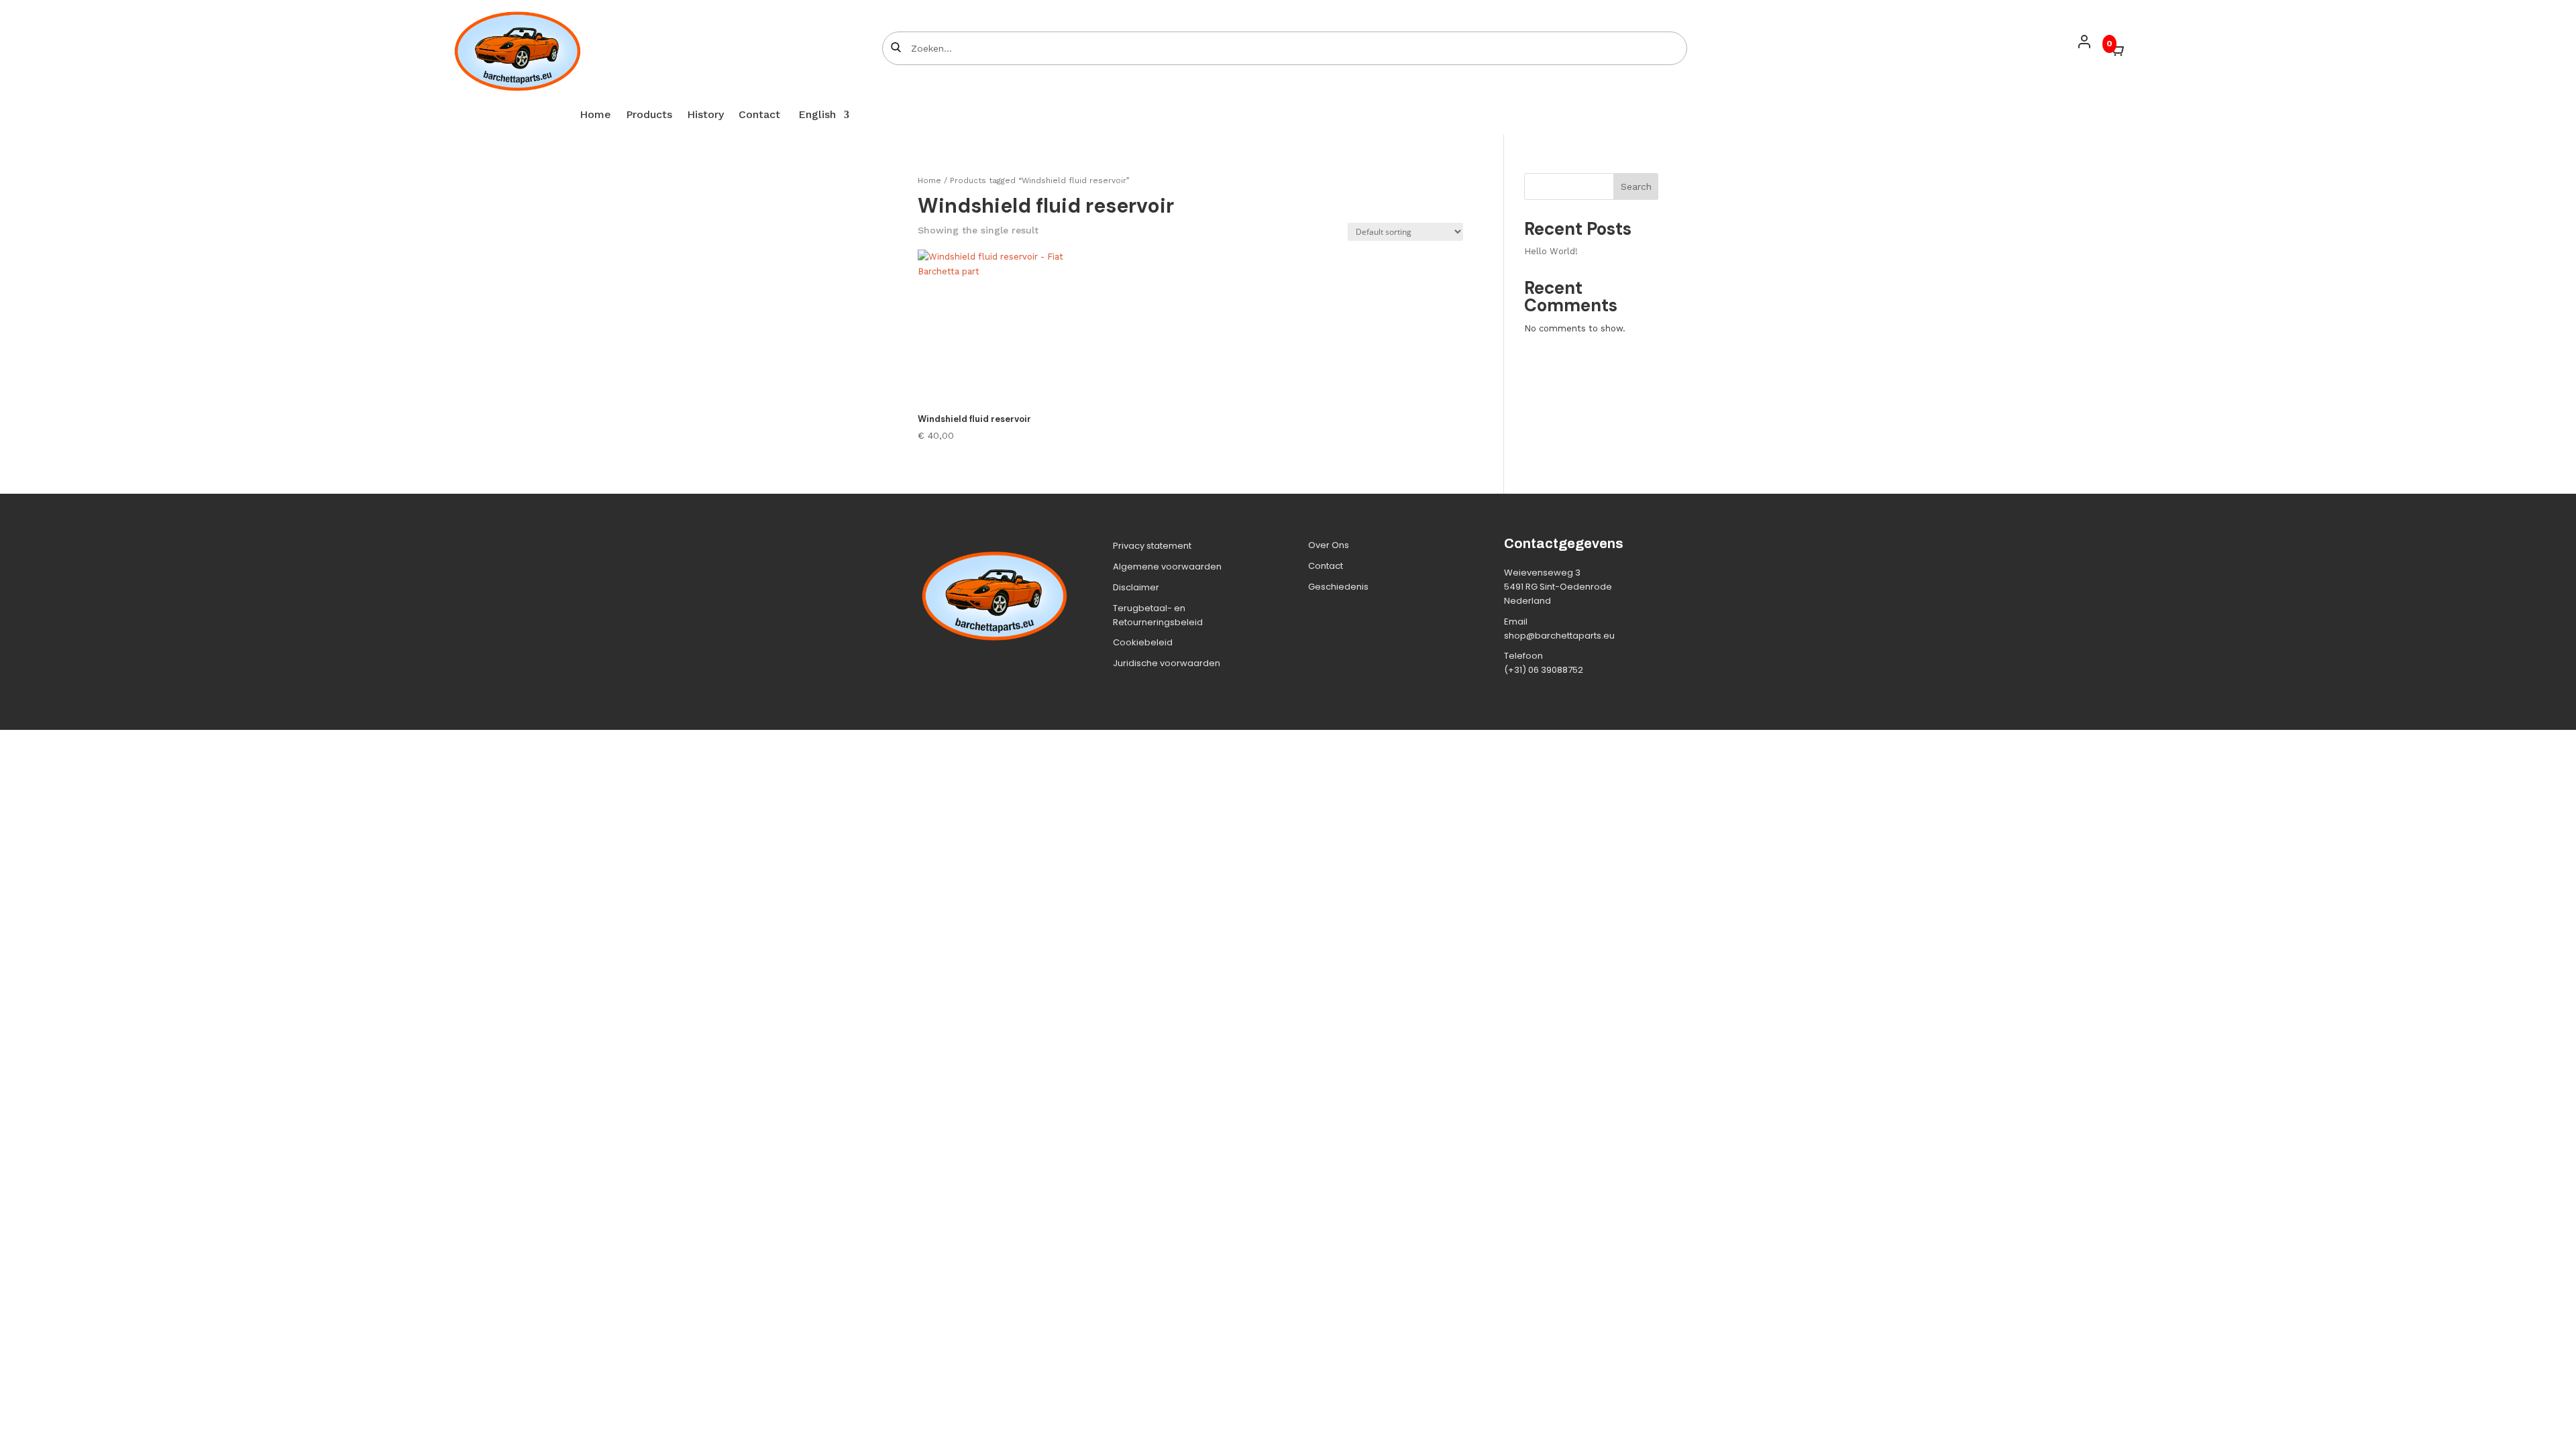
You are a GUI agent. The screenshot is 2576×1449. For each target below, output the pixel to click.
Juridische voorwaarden (1167, 663)
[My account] (2084, 42)
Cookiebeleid (1143, 642)
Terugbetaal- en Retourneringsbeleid (1158, 615)
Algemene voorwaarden (1167, 567)
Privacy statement (1152, 546)
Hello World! (1551, 251)
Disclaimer (1136, 587)
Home (595, 115)
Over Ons (1329, 545)
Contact (759, 115)
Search (1636, 186)
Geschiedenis (1338, 587)
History (705, 115)
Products (649, 115)
